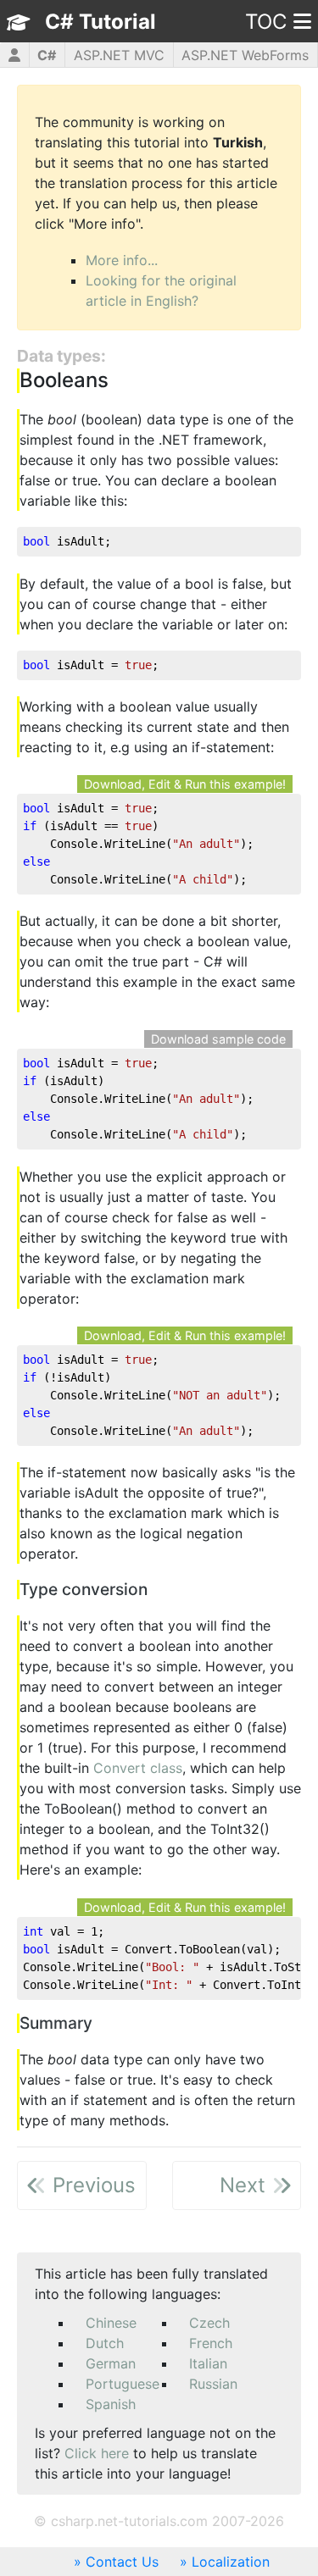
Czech (209, 2323)
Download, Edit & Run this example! (185, 784)
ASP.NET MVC (119, 55)
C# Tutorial (100, 22)
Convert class (138, 1768)
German (111, 2363)
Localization (231, 2562)
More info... (122, 260)
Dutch (105, 2343)
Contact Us (122, 2562)
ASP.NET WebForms (245, 55)
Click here (97, 2453)
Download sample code (218, 1039)
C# (47, 55)
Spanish (111, 2404)
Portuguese (123, 2384)
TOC (266, 22)
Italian (208, 2363)
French (211, 2343)
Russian (213, 2384)
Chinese (111, 2323)
